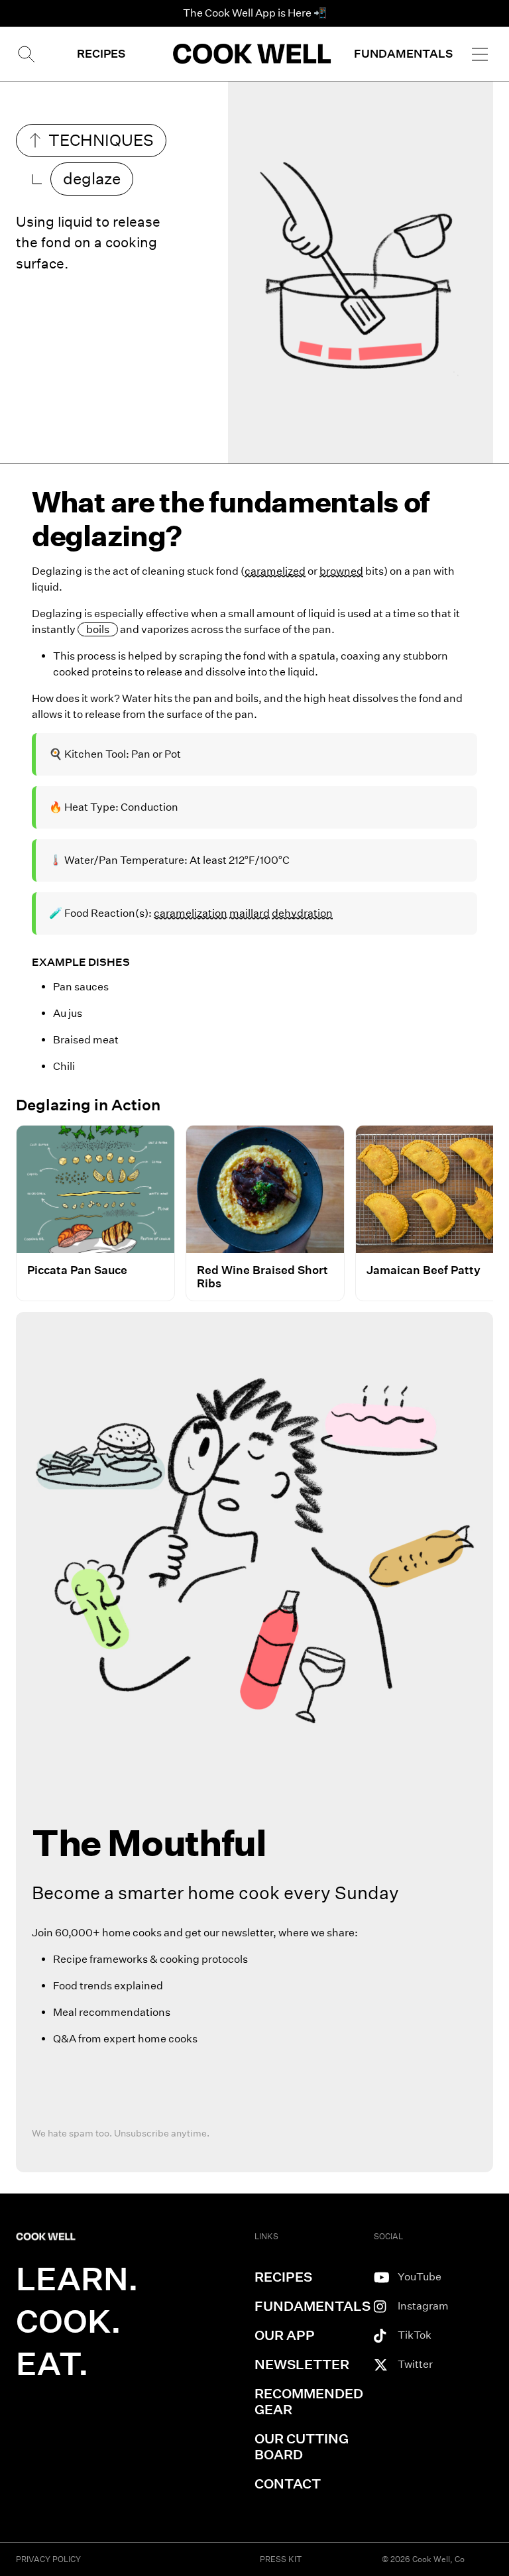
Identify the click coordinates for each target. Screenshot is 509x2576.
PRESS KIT (281, 2559)
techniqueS (101, 140)
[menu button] (480, 54)
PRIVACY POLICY (48, 2559)
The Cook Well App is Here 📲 (255, 13)
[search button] (25, 54)
